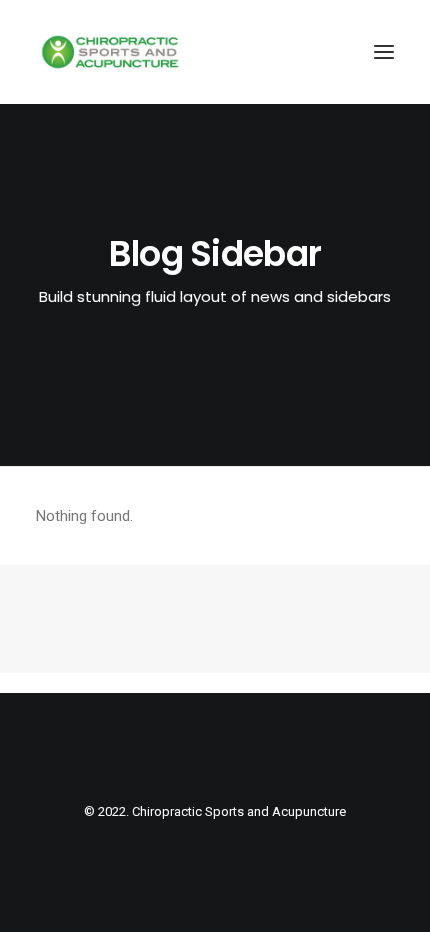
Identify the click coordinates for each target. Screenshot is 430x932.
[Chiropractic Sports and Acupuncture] (110, 52)
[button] (384, 52)
